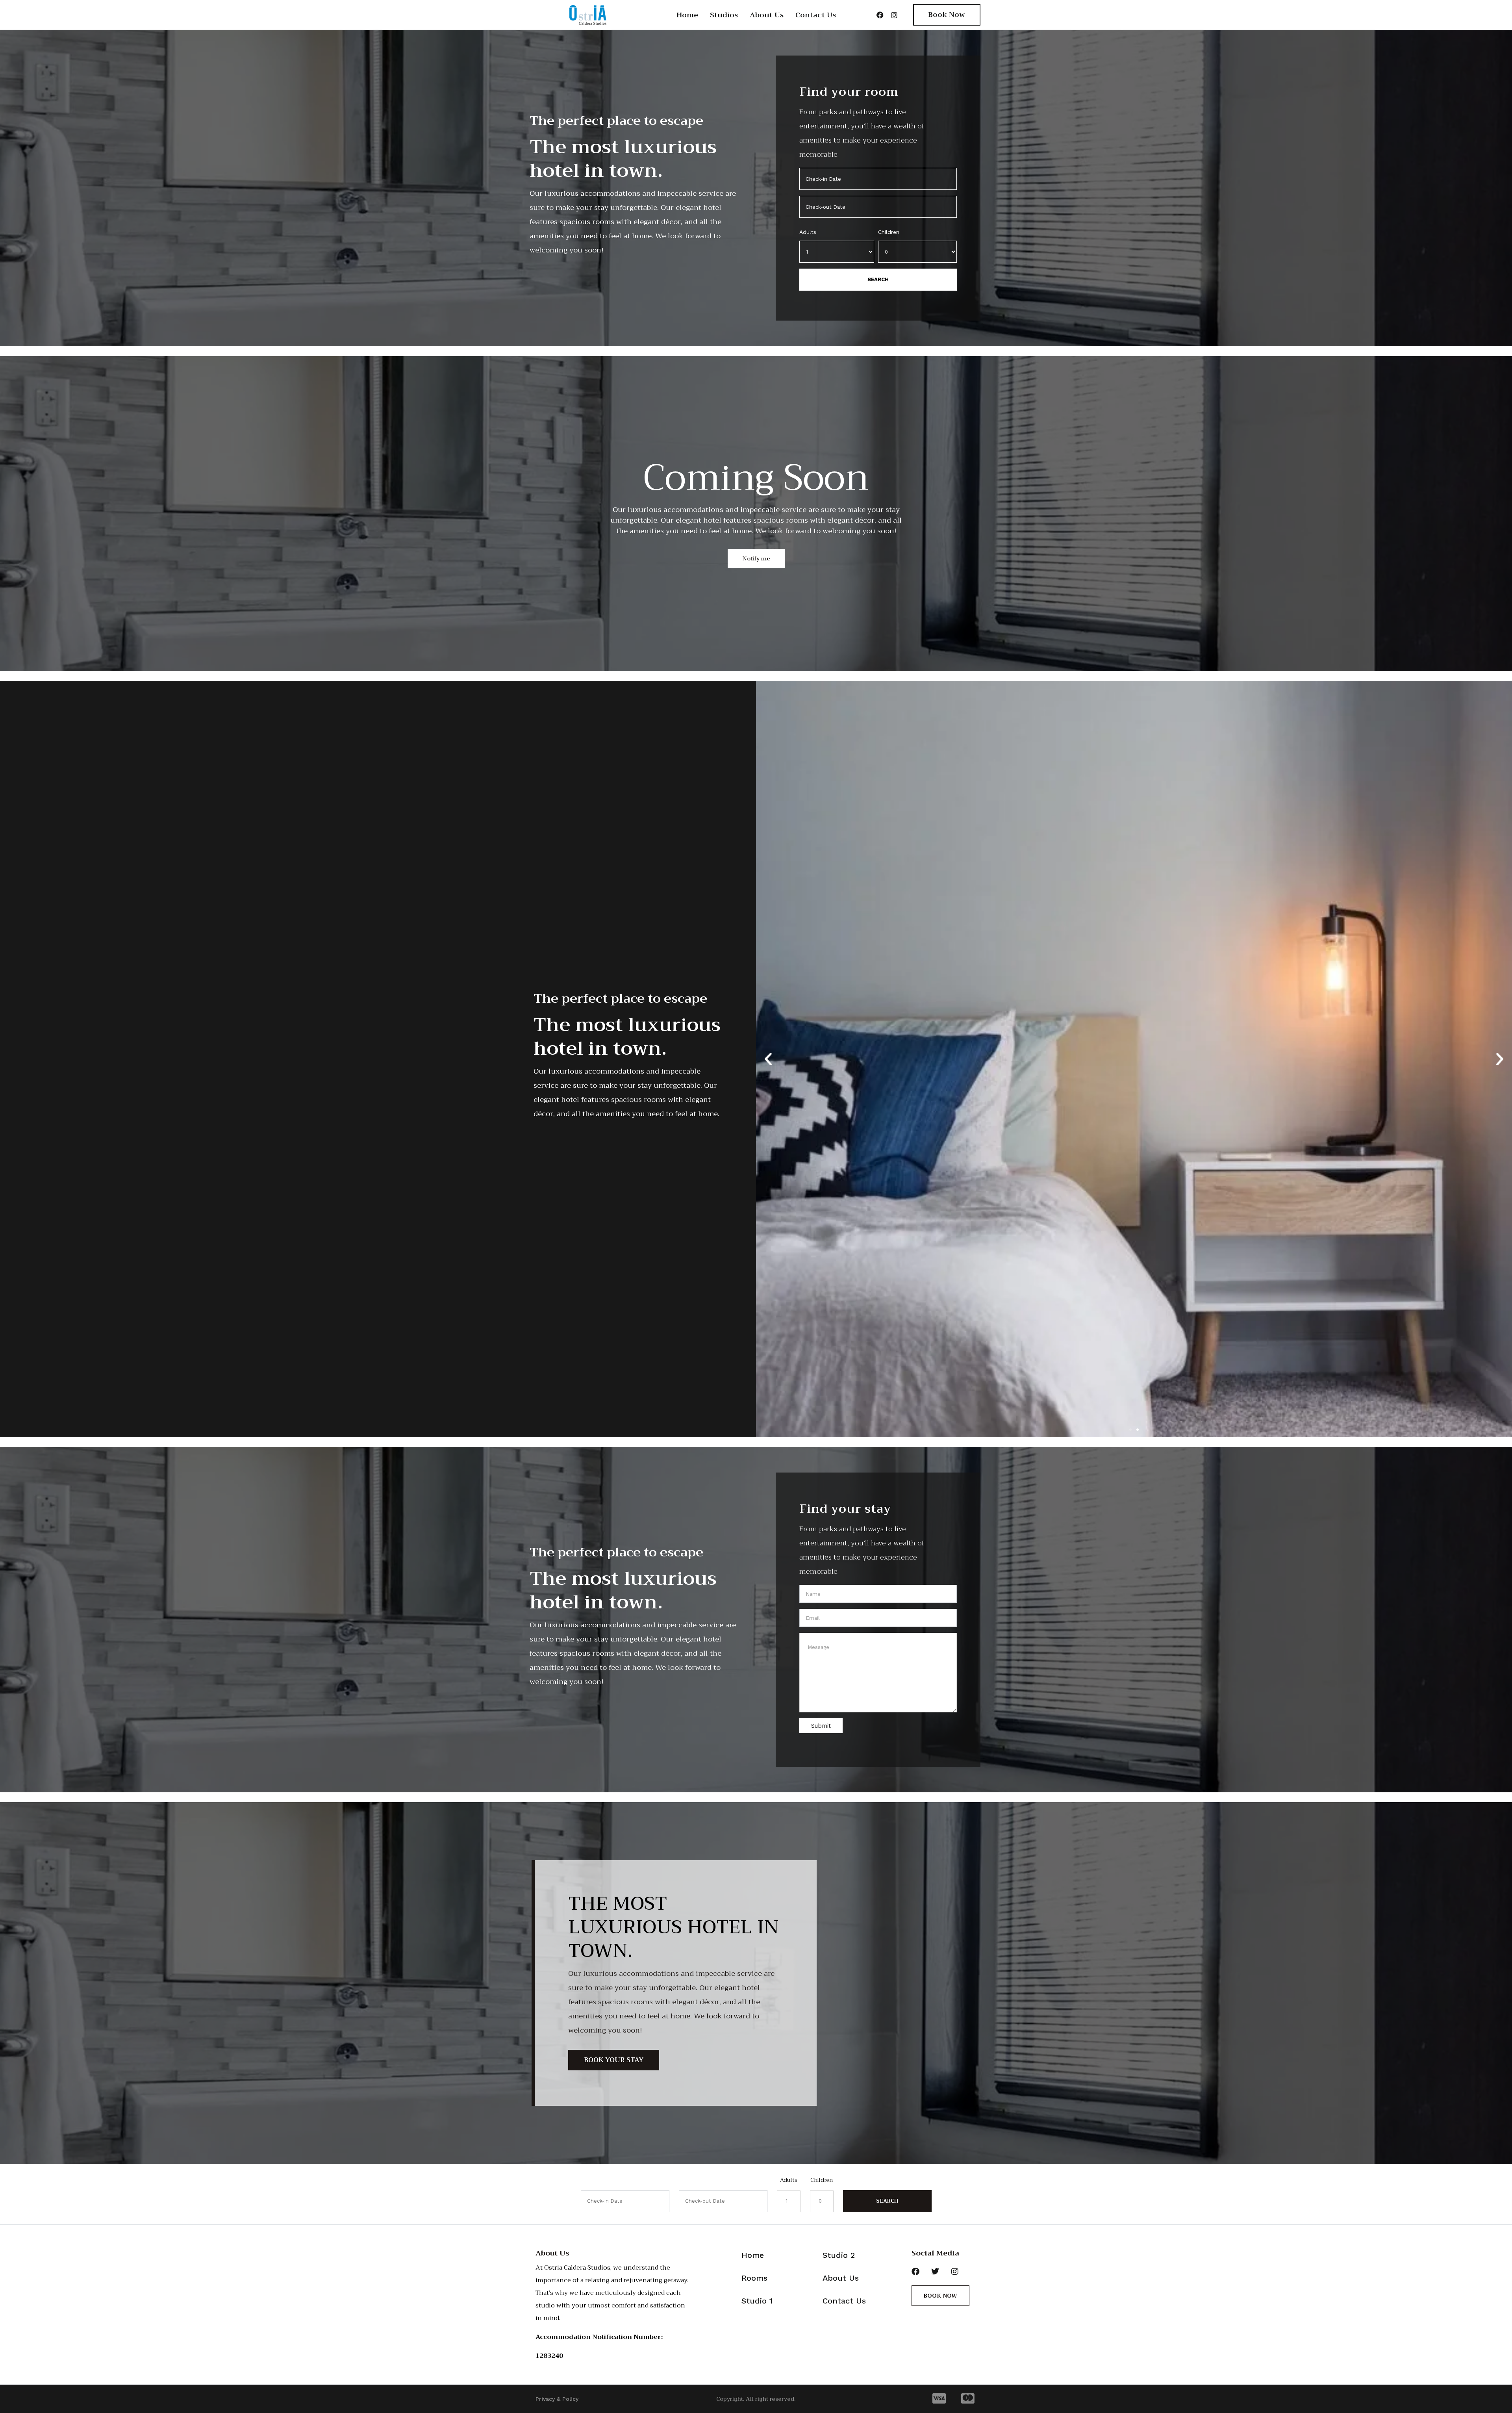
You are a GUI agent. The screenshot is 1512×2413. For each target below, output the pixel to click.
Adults (808, 232)
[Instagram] (894, 15)
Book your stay (614, 2060)
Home (687, 15)
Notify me (756, 558)
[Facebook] (880, 15)
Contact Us (816, 15)
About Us (767, 15)
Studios (724, 15)
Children (889, 232)
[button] (768, 1059)
